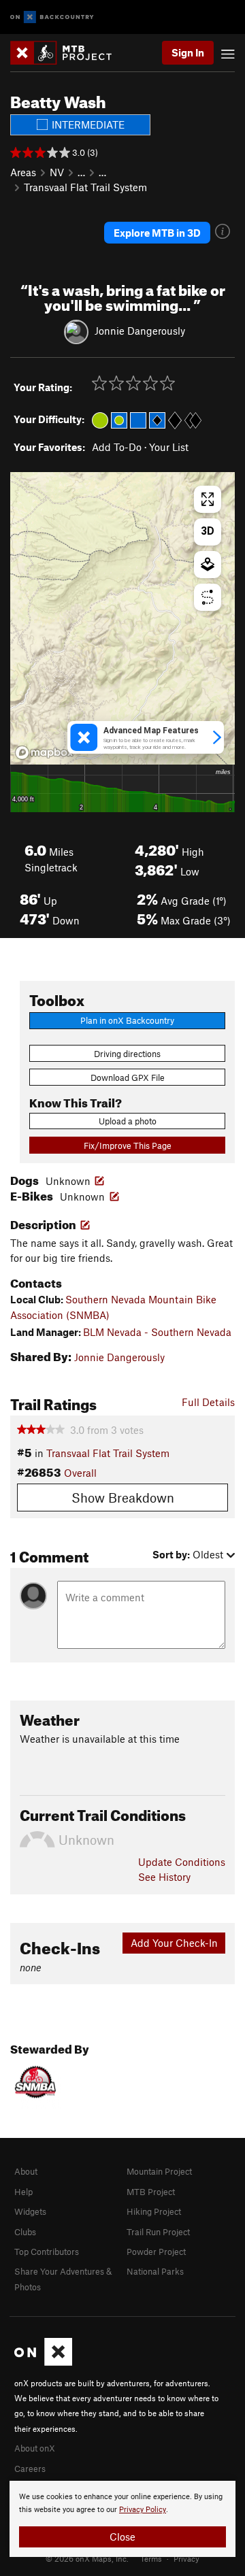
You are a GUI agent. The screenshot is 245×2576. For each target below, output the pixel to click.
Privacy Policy (143, 2510)
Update (182, 1862)
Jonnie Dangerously (140, 331)
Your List (169, 447)
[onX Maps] (43, 2362)
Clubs (25, 2232)
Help (23, 2192)
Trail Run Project (158, 2232)
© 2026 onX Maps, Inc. (87, 2558)
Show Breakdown (123, 1498)
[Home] (68, 53)
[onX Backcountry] (52, 17)
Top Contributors (47, 2252)
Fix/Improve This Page (128, 1145)
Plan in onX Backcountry (127, 1020)
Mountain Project (159, 2171)
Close (122, 2537)
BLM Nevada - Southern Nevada (157, 1332)
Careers (30, 2469)
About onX (35, 2448)
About (26, 2171)
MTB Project (151, 2192)
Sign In (188, 52)
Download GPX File (128, 1077)
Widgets (30, 2211)
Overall (80, 1473)
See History (164, 1877)
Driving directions (127, 1054)
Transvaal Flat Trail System (85, 187)
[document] (122, 2519)
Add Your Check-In (174, 1943)
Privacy (186, 2558)
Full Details (208, 1402)
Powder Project (156, 2252)
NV (57, 172)
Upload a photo (128, 1121)
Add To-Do (117, 447)
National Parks (155, 2271)
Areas (23, 172)
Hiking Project (154, 2211)
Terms (151, 2558)
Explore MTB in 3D (157, 233)
